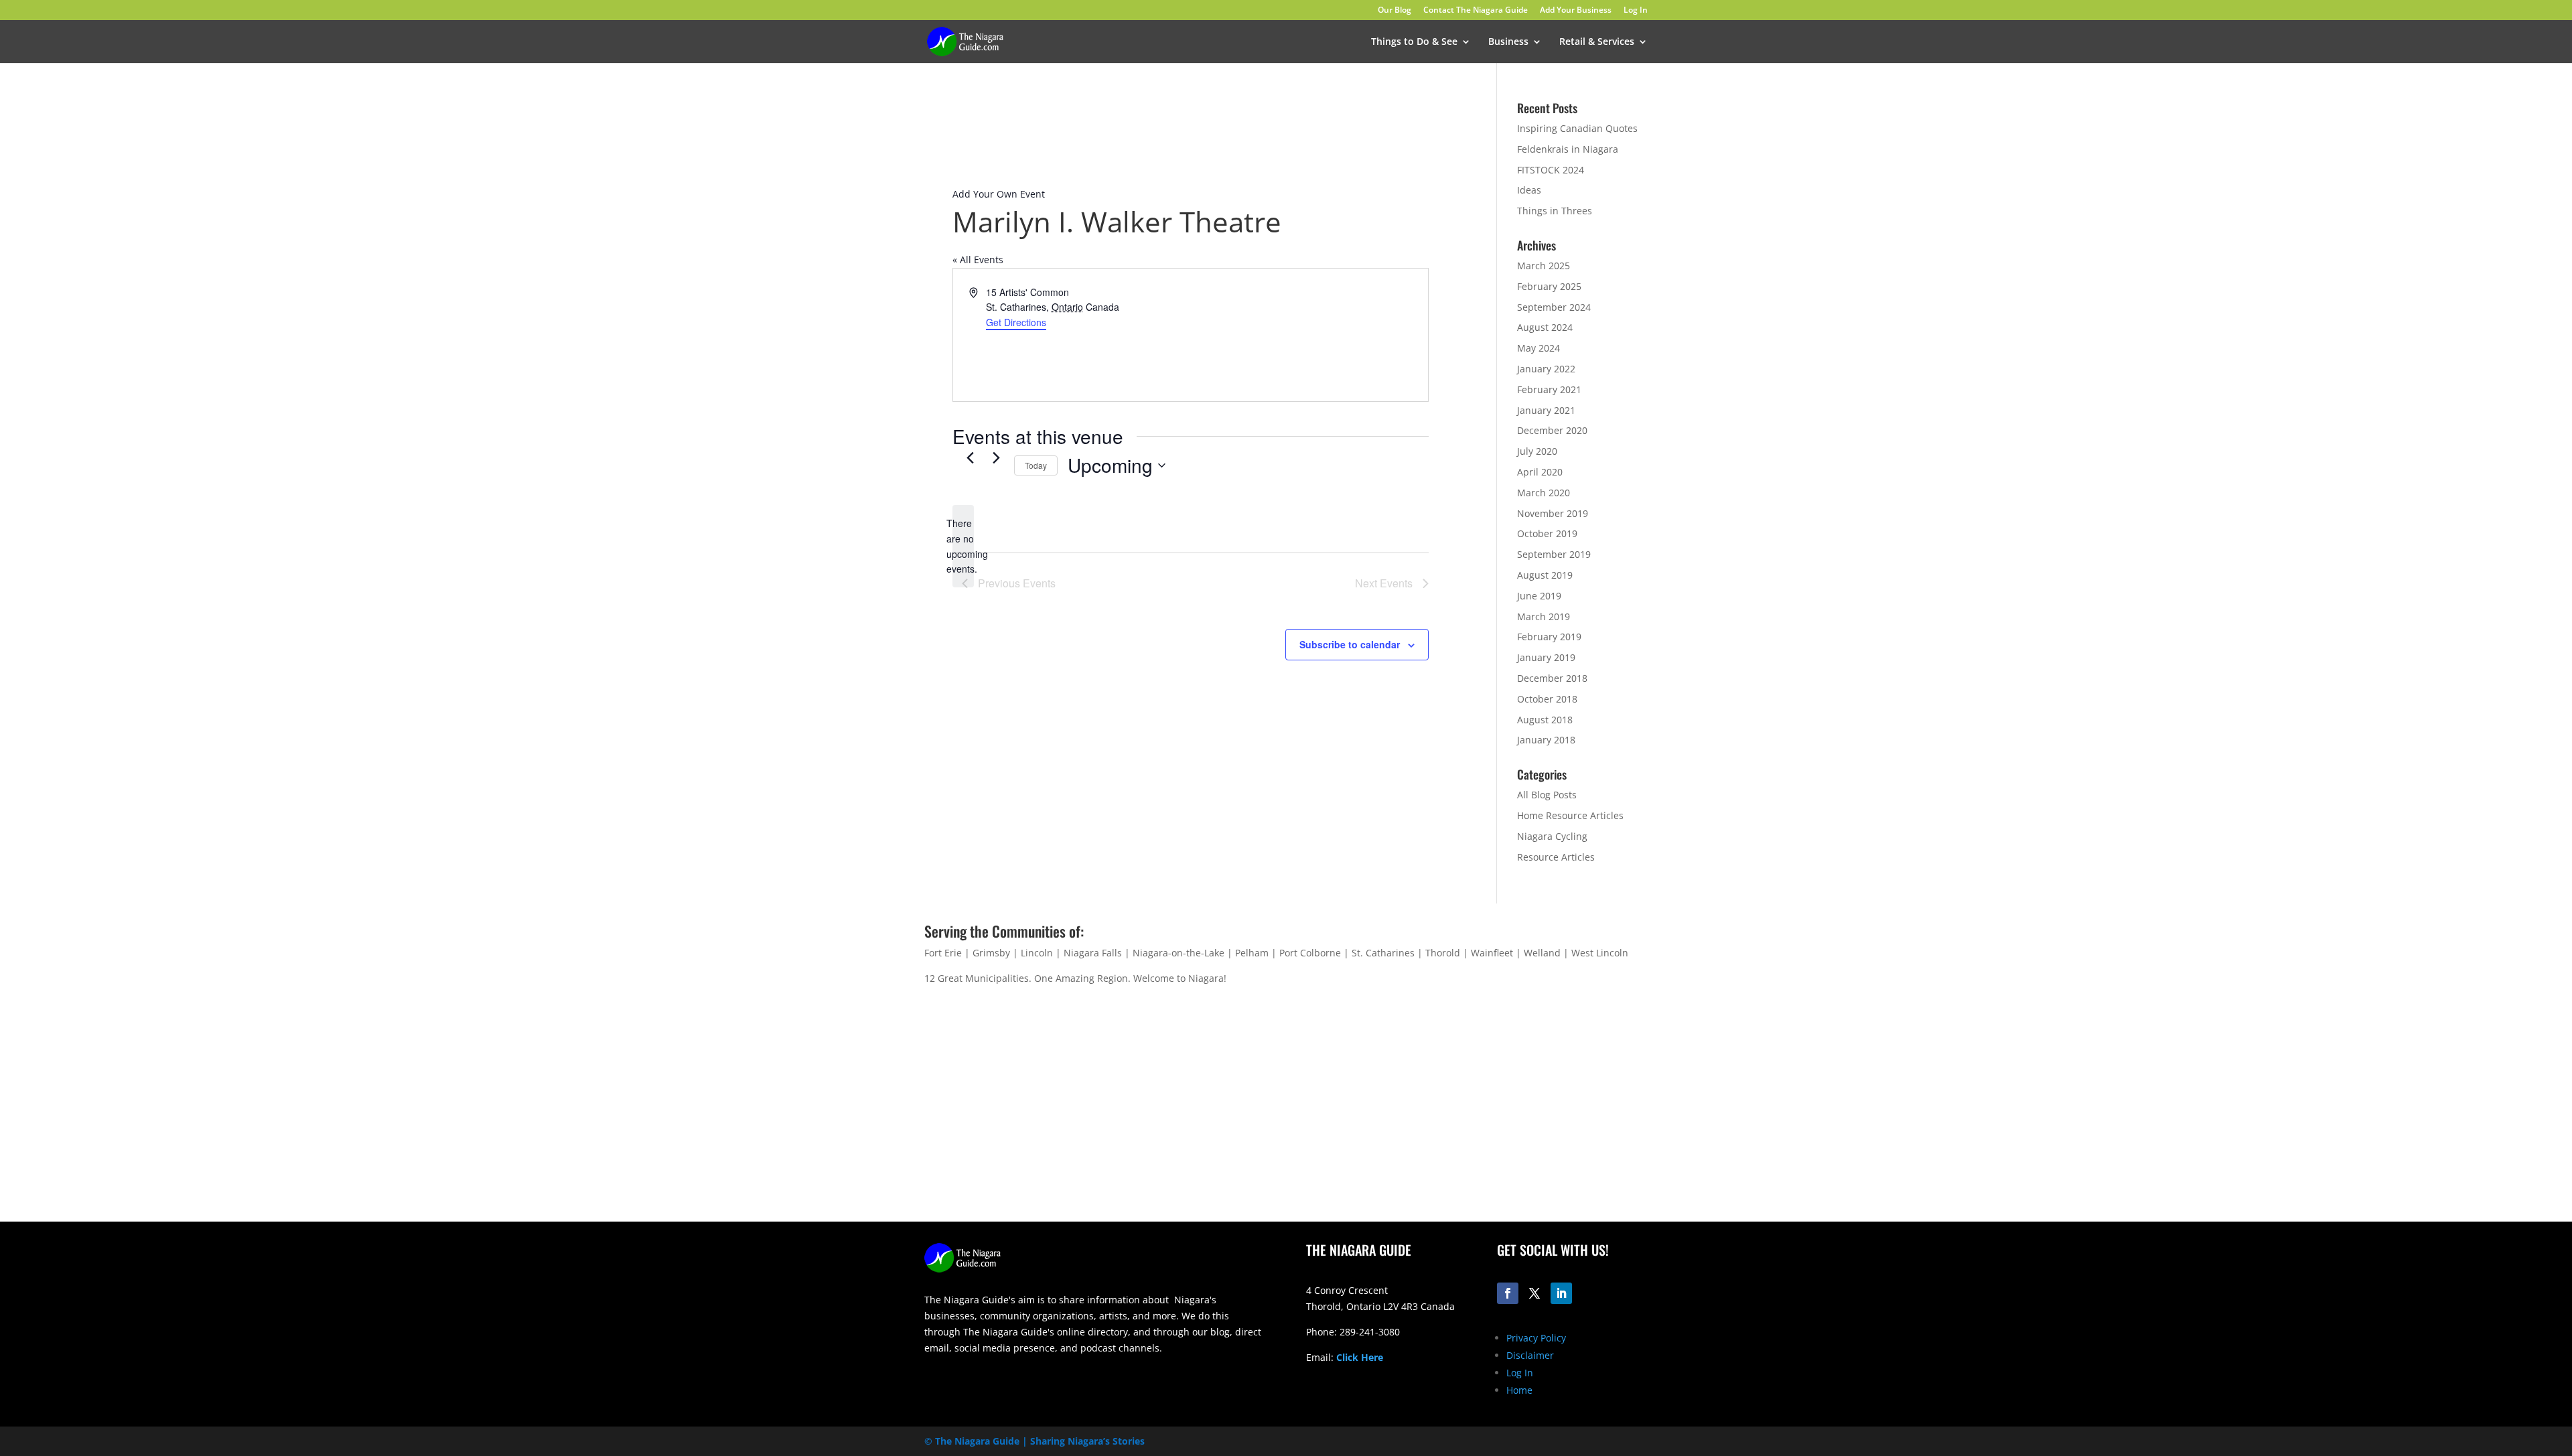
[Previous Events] (970, 457)
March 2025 (1544, 266)
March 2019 (1544, 616)
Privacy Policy (1536, 1338)
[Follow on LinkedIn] (1561, 1293)
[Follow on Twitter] (1534, 1293)
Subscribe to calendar (1350, 644)
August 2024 (1545, 327)
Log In (1636, 11)
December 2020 (1552, 430)
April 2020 (1540, 472)
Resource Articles (1556, 857)
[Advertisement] (1477, 1116)
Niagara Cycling (1552, 836)
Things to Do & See (1414, 42)
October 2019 (1547, 533)
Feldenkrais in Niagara (1568, 149)
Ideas (1529, 190)
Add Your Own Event (999, 194)
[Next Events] (996, 457)
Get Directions (1016, 322)
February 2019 (1549, 637)
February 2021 (1549, 389)
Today (1036, 465)
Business (1508, 42)
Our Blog (1395, 11)
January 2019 (1546, 657)
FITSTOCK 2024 (1551, 170)
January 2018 (1546, 740)
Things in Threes (1555, 211)
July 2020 (1537, 451)
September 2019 (1554, 554)
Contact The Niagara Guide (1476, 11)
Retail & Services (1597, 42)
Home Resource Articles (1570, 815)
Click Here (1360, 1357)
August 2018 (1545, 720)
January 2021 (1546, 410)
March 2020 (1544, 493)
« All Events (978, 260)
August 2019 (1545, 575)
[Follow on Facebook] (1508, 1293)
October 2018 (1547, 699)
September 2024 (1554, 307)
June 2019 (1539, 596)
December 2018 (1552, 678)
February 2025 (1549, 286)
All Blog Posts (1547, 795)
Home (1519, 1390)
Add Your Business (1576, 11)
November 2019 (1553, 513)
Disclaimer (1530, 1355)
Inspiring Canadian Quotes (1577, 128)
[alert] (963, 546)
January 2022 (1546, 369)
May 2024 (1539, 348)
